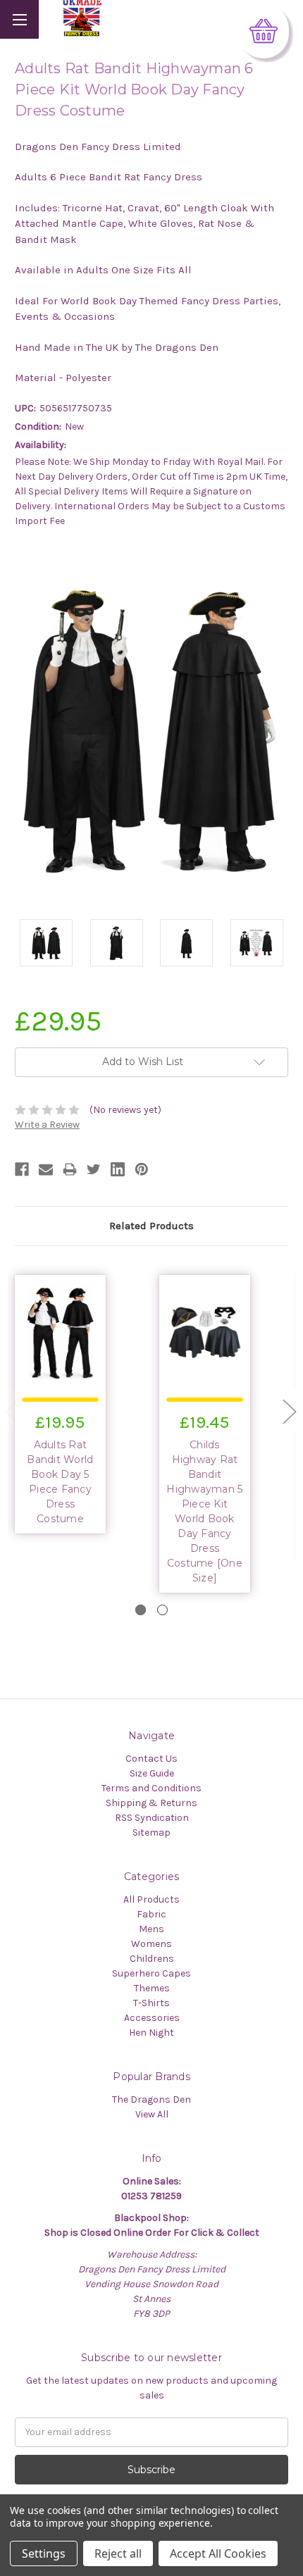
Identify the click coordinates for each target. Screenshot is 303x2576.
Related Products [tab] (151, 1226)
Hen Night (151, 2033)
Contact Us (151, 1759)
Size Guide (152, 1773)
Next (289, 1411)
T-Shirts (151, 2003)
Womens (151, 1944)
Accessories (152, 2018)
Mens (151, 1929)
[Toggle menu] (19, 19)
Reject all (118, 2553)
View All (152, 2114)
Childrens (152, 1959)
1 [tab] (141, 1610)
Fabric (151, 1914)
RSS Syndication (152, 1818)
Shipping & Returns (151, 1803)
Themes (152, 1988)
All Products (151, 1899)
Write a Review (47, 1125)
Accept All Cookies (218, 2553)
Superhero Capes (151, 1973)
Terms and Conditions (151, 1788)
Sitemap (151, 1833)
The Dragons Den (151, 2099)
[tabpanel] (80, 1402)
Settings (44, 2553)
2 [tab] (162, 1610)
